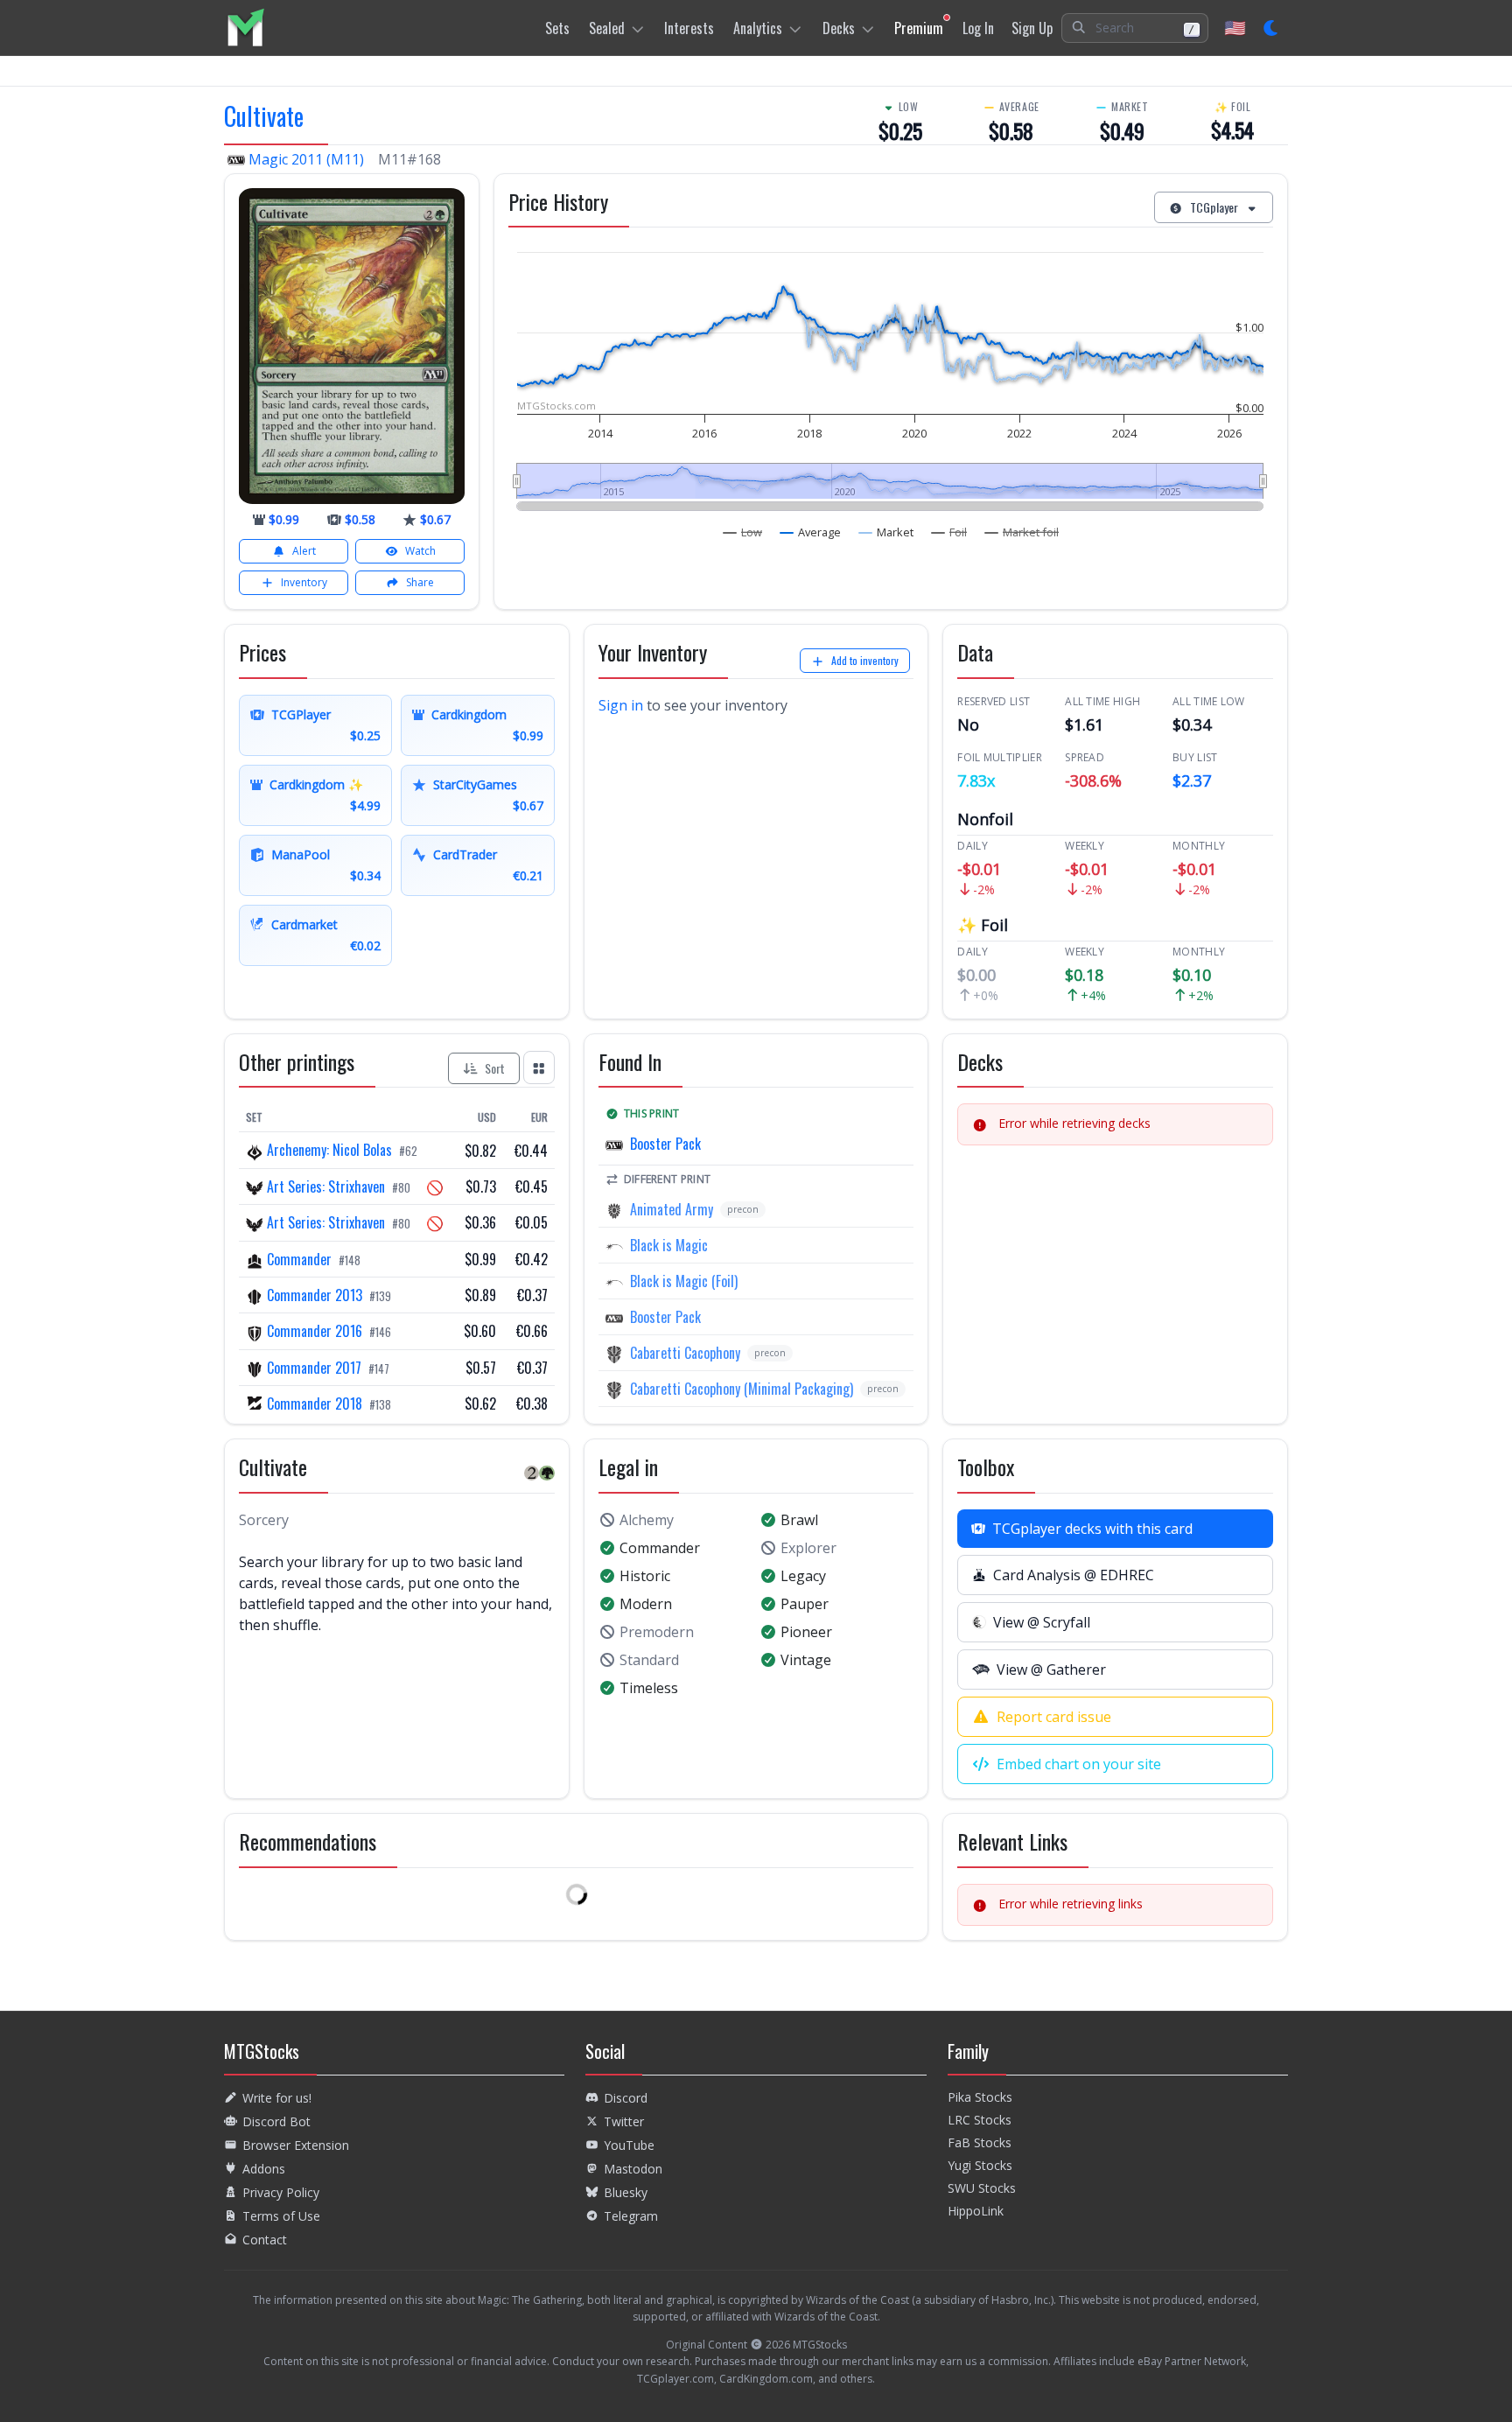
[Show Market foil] (1022, 532)
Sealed (607, 28)
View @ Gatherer (1051, 1669)
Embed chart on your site (1079, 1764)
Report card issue (1054, 1717)
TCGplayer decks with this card (1092, 1529)
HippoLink (976, 2211)
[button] (1135, 28)
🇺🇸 (1235, 28)
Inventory (304, 582)
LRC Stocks (980, 2120)
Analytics (758, 28)
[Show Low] (743, 532)
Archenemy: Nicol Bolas (329, 1150)
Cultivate (264, 116)
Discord (626, 2098)
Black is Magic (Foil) (684, 1281)
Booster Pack (665, 1144)
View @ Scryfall (1042, 1622)
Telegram (631, 2216)
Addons (264, 2169)
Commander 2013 (315, 1295)
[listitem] (245, 28)
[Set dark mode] (1272, 28)
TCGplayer (1214, 207)
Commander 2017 (314, 1368)
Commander (299, 1259)
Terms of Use (281, 2216)
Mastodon (633, 2169)
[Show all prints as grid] (539, 1067)
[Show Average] (811, 532)
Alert (304, 551)
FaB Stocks (980, 2142)
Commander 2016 (315, 1331)
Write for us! (277, 2098)
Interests (689, 28)
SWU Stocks (982, 2188)
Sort (495, 1068)
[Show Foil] (949, 532)
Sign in (621, 705)
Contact (265, 2240)
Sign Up (1032, 28)
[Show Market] (886, 532)
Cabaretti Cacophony (685, 1353)
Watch (420, 551)
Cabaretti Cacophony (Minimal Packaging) (742, 1389)
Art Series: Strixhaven (326, 1186)
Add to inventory (865, 660)
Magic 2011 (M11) (306, 159)
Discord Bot (276, 2121)
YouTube (629, 2145)
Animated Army (672, 1209)
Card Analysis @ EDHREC (1074, 1575)
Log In (978, 28)
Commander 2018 (315, 1403)
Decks (839, 28)
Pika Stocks (980, 2097)
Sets (557, 28)
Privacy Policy (281, 2192)
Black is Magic (669, 1245)
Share (420, 582)
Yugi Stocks (980, 2165)
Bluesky (626, 2192)
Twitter (624, 2121)
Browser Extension (296, 2145)
